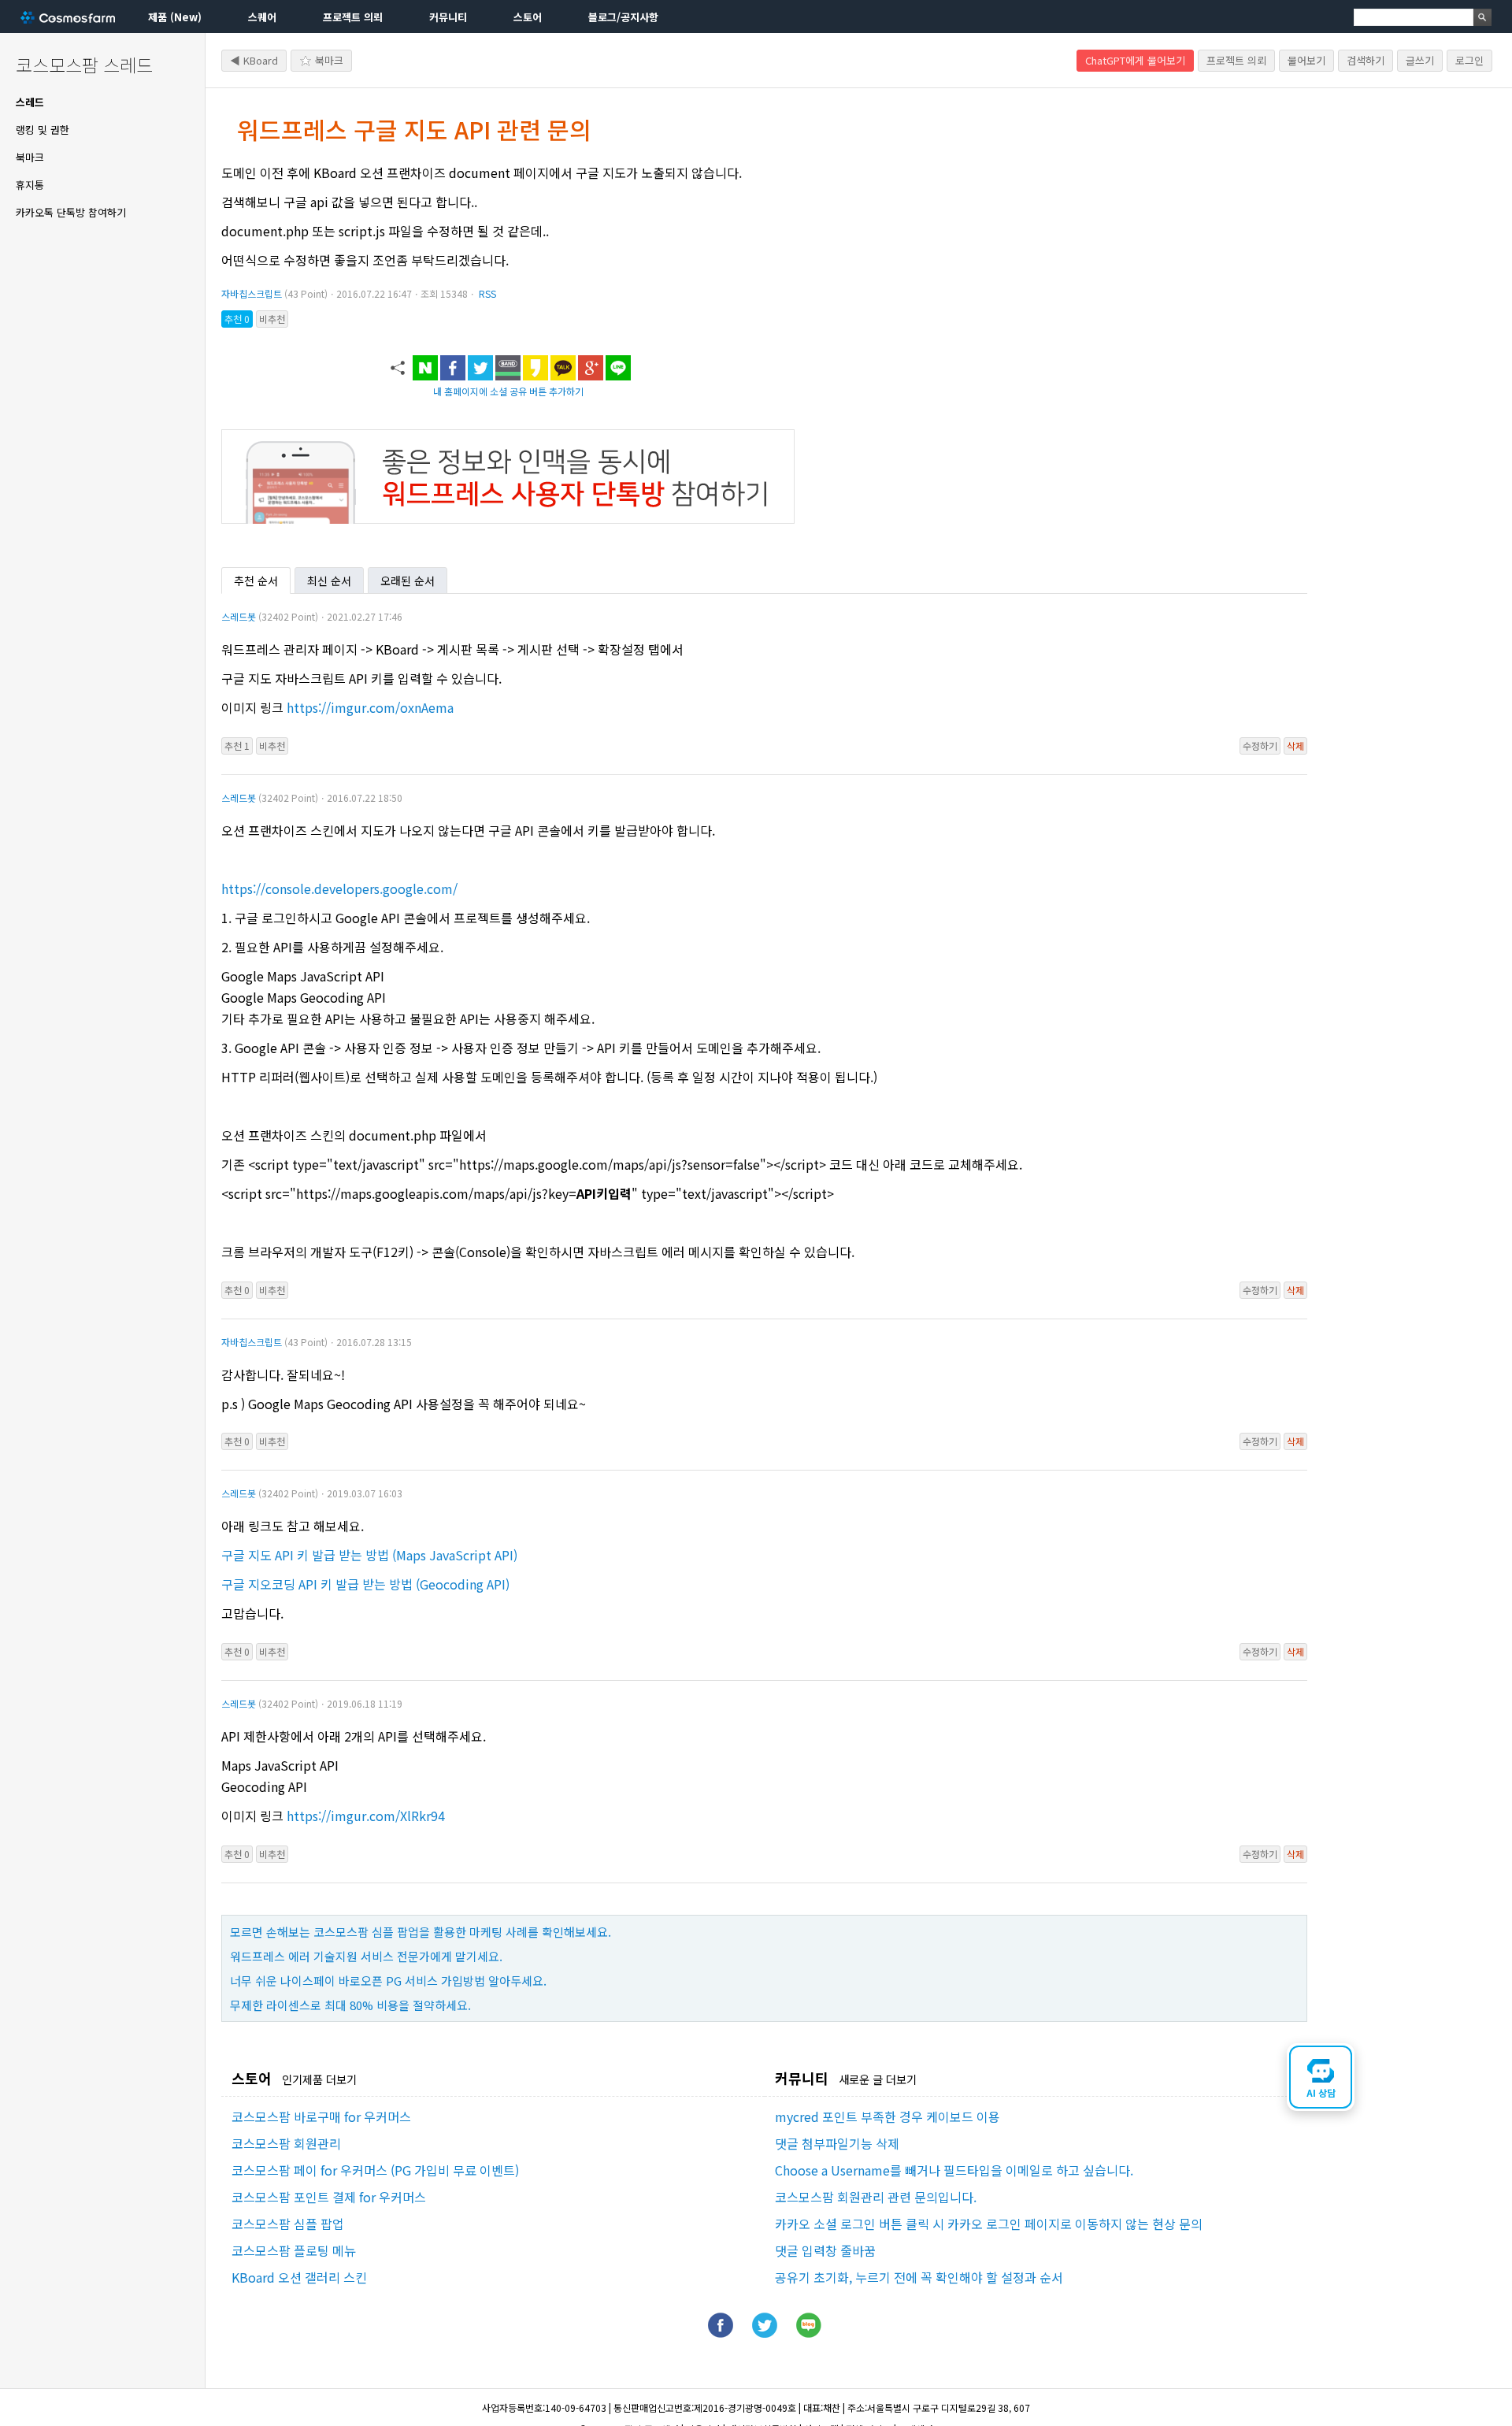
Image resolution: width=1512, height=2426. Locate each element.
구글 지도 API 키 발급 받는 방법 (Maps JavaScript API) (369, 1555)
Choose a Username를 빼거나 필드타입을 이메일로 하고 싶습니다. (954, 2170)
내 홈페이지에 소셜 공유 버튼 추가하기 (508, 391)
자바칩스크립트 (252, 293)
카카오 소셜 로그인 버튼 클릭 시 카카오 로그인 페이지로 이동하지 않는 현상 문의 (989, 2224)
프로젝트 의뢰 (353, 17)
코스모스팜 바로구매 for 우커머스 (321, 2116)
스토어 (528, 17)
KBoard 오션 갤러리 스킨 (299, 2277)
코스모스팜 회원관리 (286, 2143)
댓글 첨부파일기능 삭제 (837, 2143)
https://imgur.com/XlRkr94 (366, 1816)
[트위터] (765, 2332)
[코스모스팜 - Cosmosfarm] (68, 17)
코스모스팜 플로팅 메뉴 (294, 2250)
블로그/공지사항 (623, 17)
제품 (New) (175, 17)
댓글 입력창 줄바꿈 (825, 2250)
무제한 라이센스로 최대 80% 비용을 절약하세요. (350, 2005)
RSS (487, 293)
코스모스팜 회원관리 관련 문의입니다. (876, 2197)
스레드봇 (239, 616)
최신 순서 (329, 581)
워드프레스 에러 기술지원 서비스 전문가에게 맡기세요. (366, 1956)
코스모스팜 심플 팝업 (288, 2224)
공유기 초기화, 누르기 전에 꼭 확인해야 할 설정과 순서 (919, 2277)
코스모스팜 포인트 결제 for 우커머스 (329, 2197)
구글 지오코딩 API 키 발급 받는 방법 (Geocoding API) (365, 1584)
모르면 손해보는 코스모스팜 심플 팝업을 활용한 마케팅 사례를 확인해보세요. (421, 1932)
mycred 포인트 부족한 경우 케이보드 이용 (888, 2116)
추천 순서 (256, 581)
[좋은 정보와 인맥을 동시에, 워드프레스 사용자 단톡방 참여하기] (508, 518)
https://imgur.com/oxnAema (370, 707)
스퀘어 (262, 17)
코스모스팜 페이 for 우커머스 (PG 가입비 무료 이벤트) (375, 2170)
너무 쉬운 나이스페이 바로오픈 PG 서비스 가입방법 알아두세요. (388, 1981)
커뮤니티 (448, 17)
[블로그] (809, 2332)
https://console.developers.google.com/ (339, 888)
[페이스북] (721, 2332)
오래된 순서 (408, 581)
